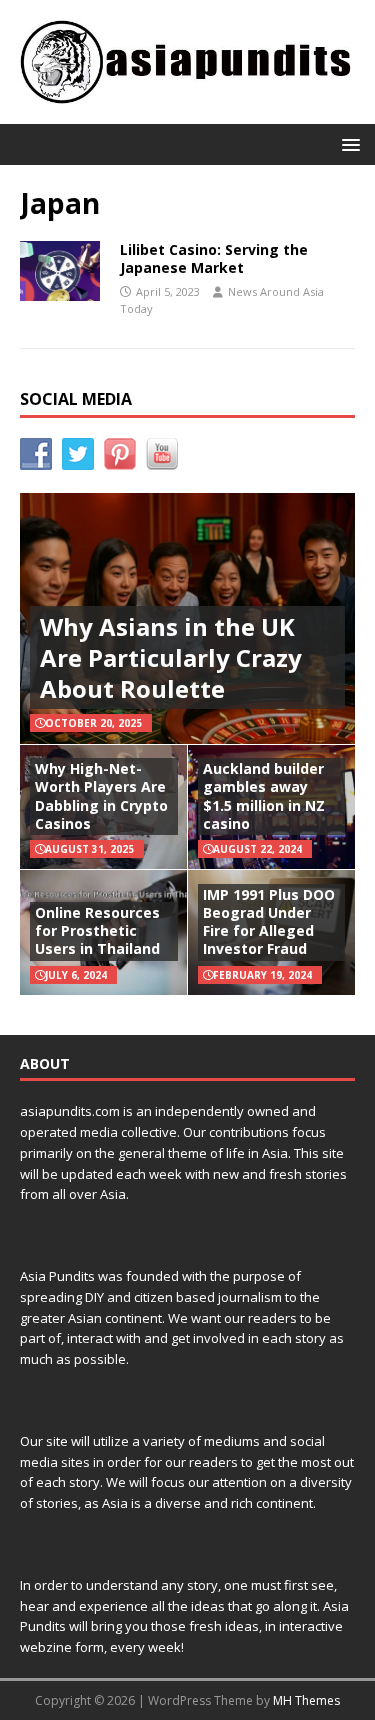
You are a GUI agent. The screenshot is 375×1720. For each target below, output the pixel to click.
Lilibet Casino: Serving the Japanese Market (214, 258)
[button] (347, 143)
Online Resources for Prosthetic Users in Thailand (97, 930)
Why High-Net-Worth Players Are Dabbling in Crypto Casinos (101, 796)
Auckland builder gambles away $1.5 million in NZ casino (264, 796)
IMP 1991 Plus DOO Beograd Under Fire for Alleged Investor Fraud (269, 922)
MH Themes (306, 1700)
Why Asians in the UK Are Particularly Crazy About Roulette (171, 657)
